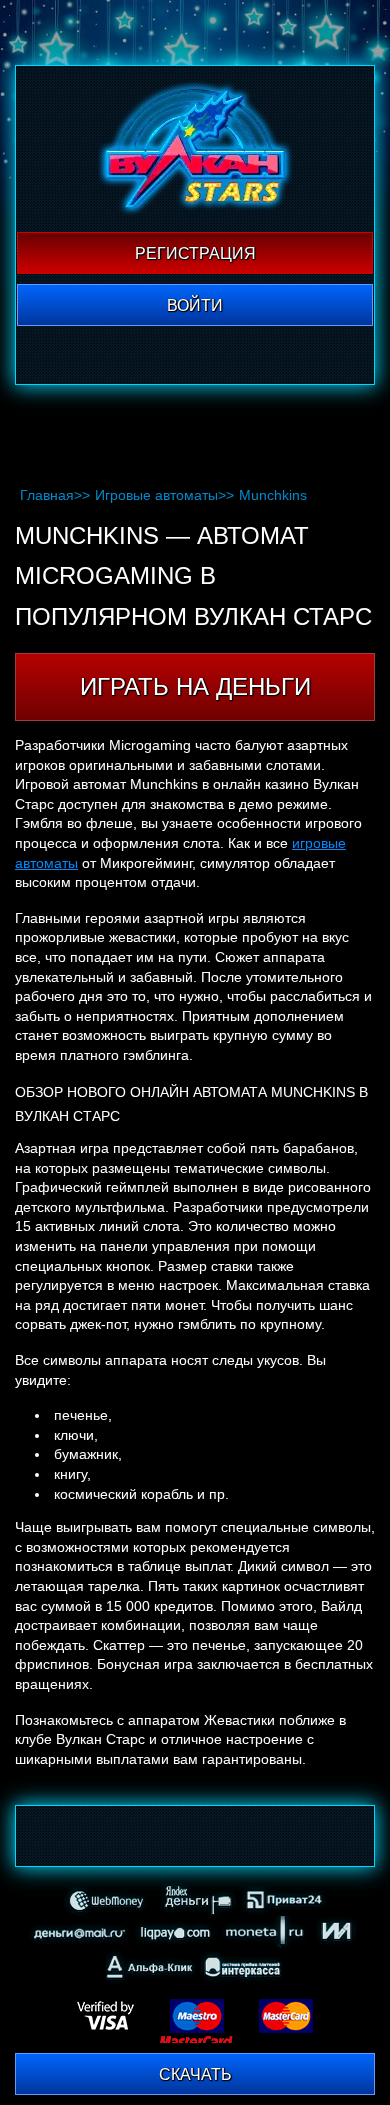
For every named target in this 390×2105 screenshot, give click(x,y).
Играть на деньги (195, 686)
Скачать (195, 2074)
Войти (195, 305)
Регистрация (195, 253)
